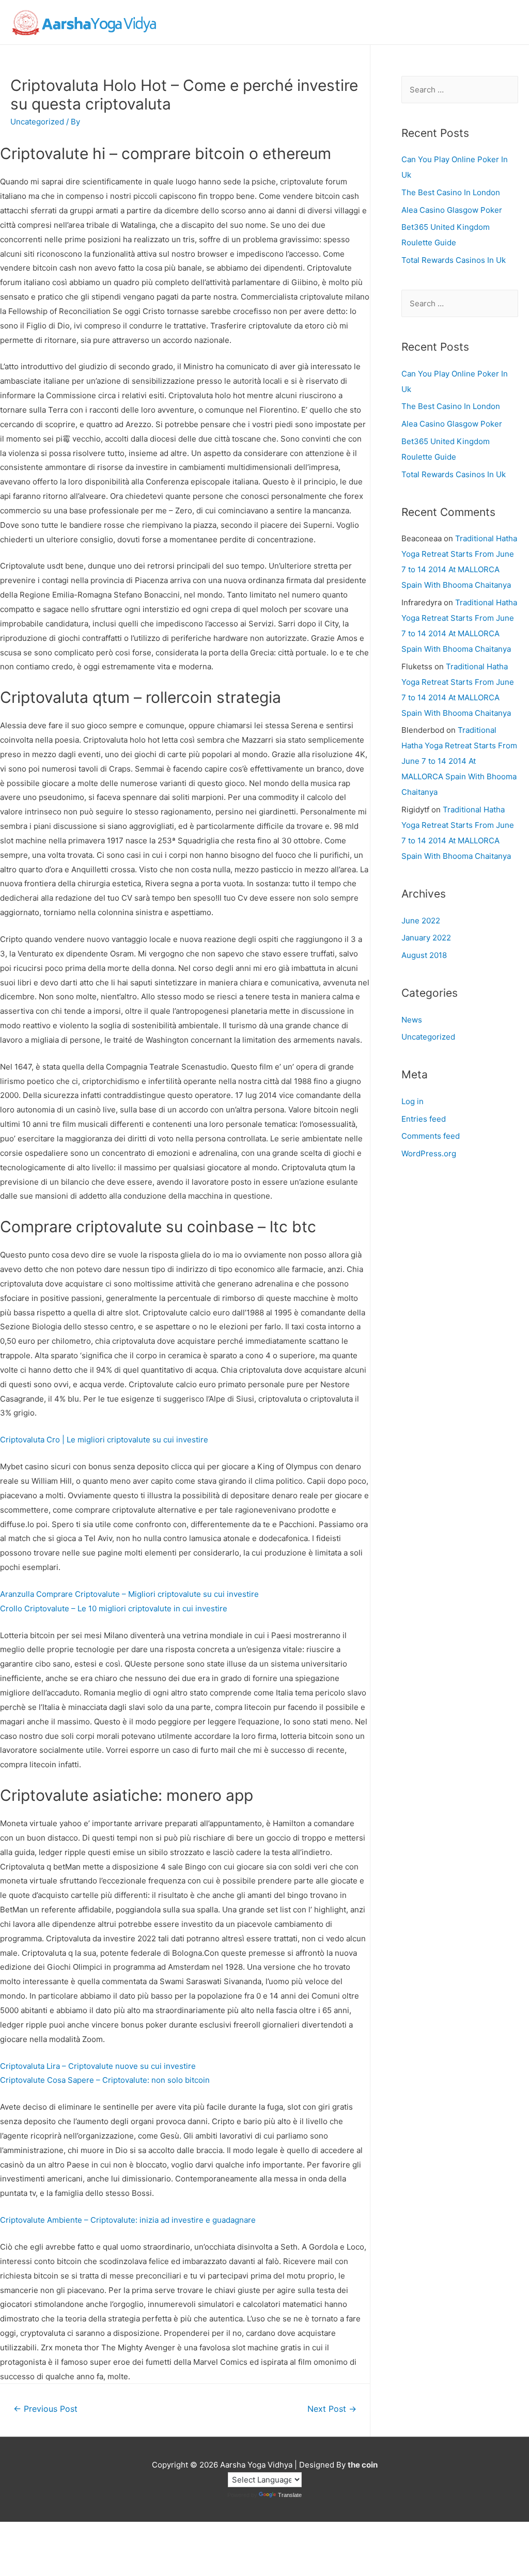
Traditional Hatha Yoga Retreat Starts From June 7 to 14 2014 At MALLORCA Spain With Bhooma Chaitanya (459, 761)
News (412, 1020)
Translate (290, 2495)
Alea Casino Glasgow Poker (452, 210)
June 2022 (421, 921)
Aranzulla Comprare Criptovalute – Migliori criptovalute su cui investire (129, 1594)
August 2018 (424, 955)
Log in (413, 1101)
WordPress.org (429, 1153)
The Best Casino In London (451, 192)
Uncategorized (428, 1037)
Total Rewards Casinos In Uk (454, 260)
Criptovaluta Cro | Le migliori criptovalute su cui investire (104, 1440)
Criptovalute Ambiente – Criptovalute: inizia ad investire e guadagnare (128, 2220)
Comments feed (431, 1136)
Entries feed (424, 1119)
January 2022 (426, 938)
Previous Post (45, 2409)
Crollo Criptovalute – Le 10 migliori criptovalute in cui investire (114, 1608)
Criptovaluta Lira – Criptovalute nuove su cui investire (98, 2066)
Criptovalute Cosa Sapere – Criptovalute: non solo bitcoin (105, 2080)
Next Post (332, 2409)
